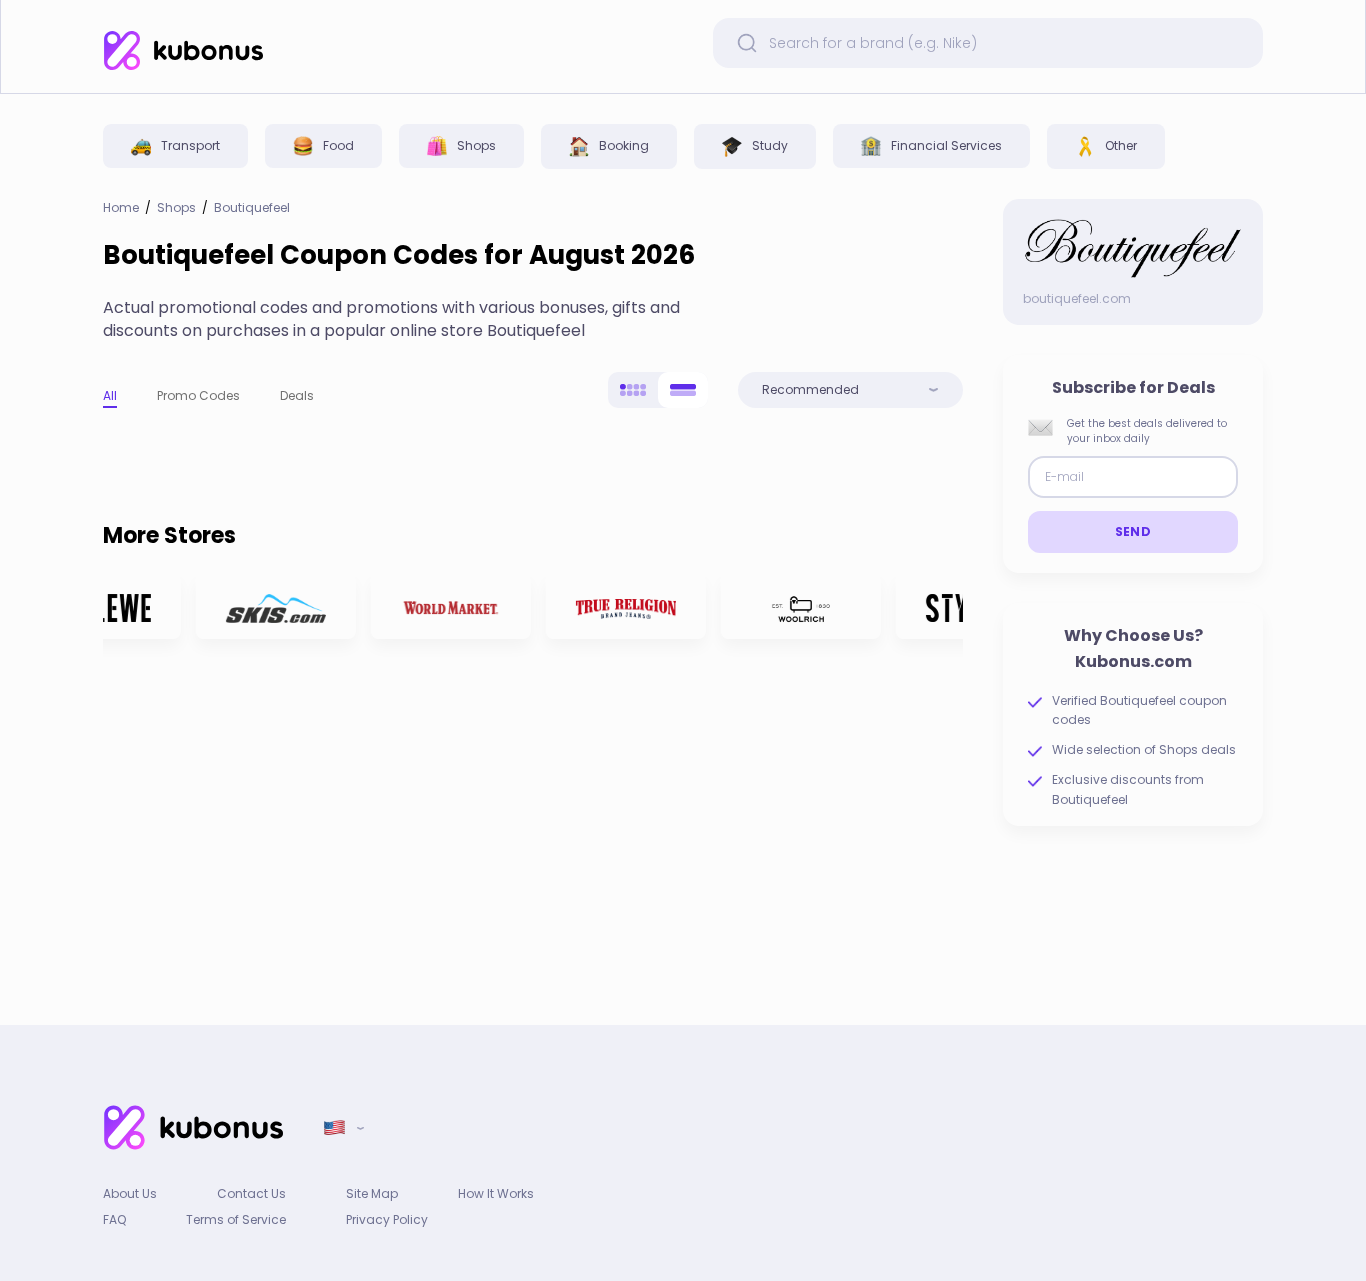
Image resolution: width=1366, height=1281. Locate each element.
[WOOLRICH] (796, 606)
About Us (130, 1193)
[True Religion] (621, 606)
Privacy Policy (387, 1219)
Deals (297, 395)
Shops (176, 208)
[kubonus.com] (183, 50)
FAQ (114, 1219)
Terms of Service (236, 1219)
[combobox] (850, 390)
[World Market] (446, 606)
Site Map (372, 1193)
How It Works (496, 1193)
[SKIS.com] (271, 606)
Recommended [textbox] (810, 390)
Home (121, 208)
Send (1133, 531)
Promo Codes (198, 395)
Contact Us (251, 1193)
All (110, 395)
